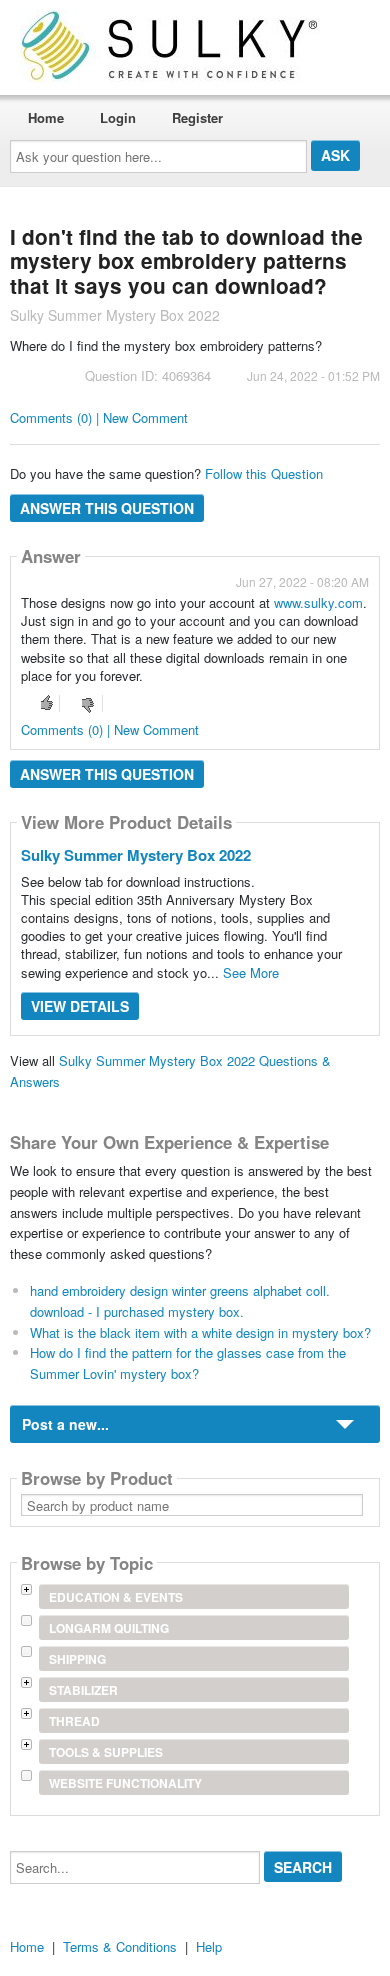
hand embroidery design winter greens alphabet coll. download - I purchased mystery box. (180, 1301)
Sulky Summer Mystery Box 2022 (136, 855)
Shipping (77, 1659)
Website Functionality (125, 1783)
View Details (80, 1006)
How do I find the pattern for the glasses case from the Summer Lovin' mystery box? (188, 1363)
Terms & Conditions (120, 1946)
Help (209, 1946)
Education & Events (116, 1597)
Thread (74, 1721)
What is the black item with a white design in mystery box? (200, 1332)
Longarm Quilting (109, 1628)
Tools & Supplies (106, 1752)
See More (251, 972)
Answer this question (107, 508)
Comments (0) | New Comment (99, 417)
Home (46, 117)
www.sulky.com (318, 602)
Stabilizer (83, 1690)
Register (197, 117)
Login (118, 117)
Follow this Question (264, 473)
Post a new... (65, 1424)
